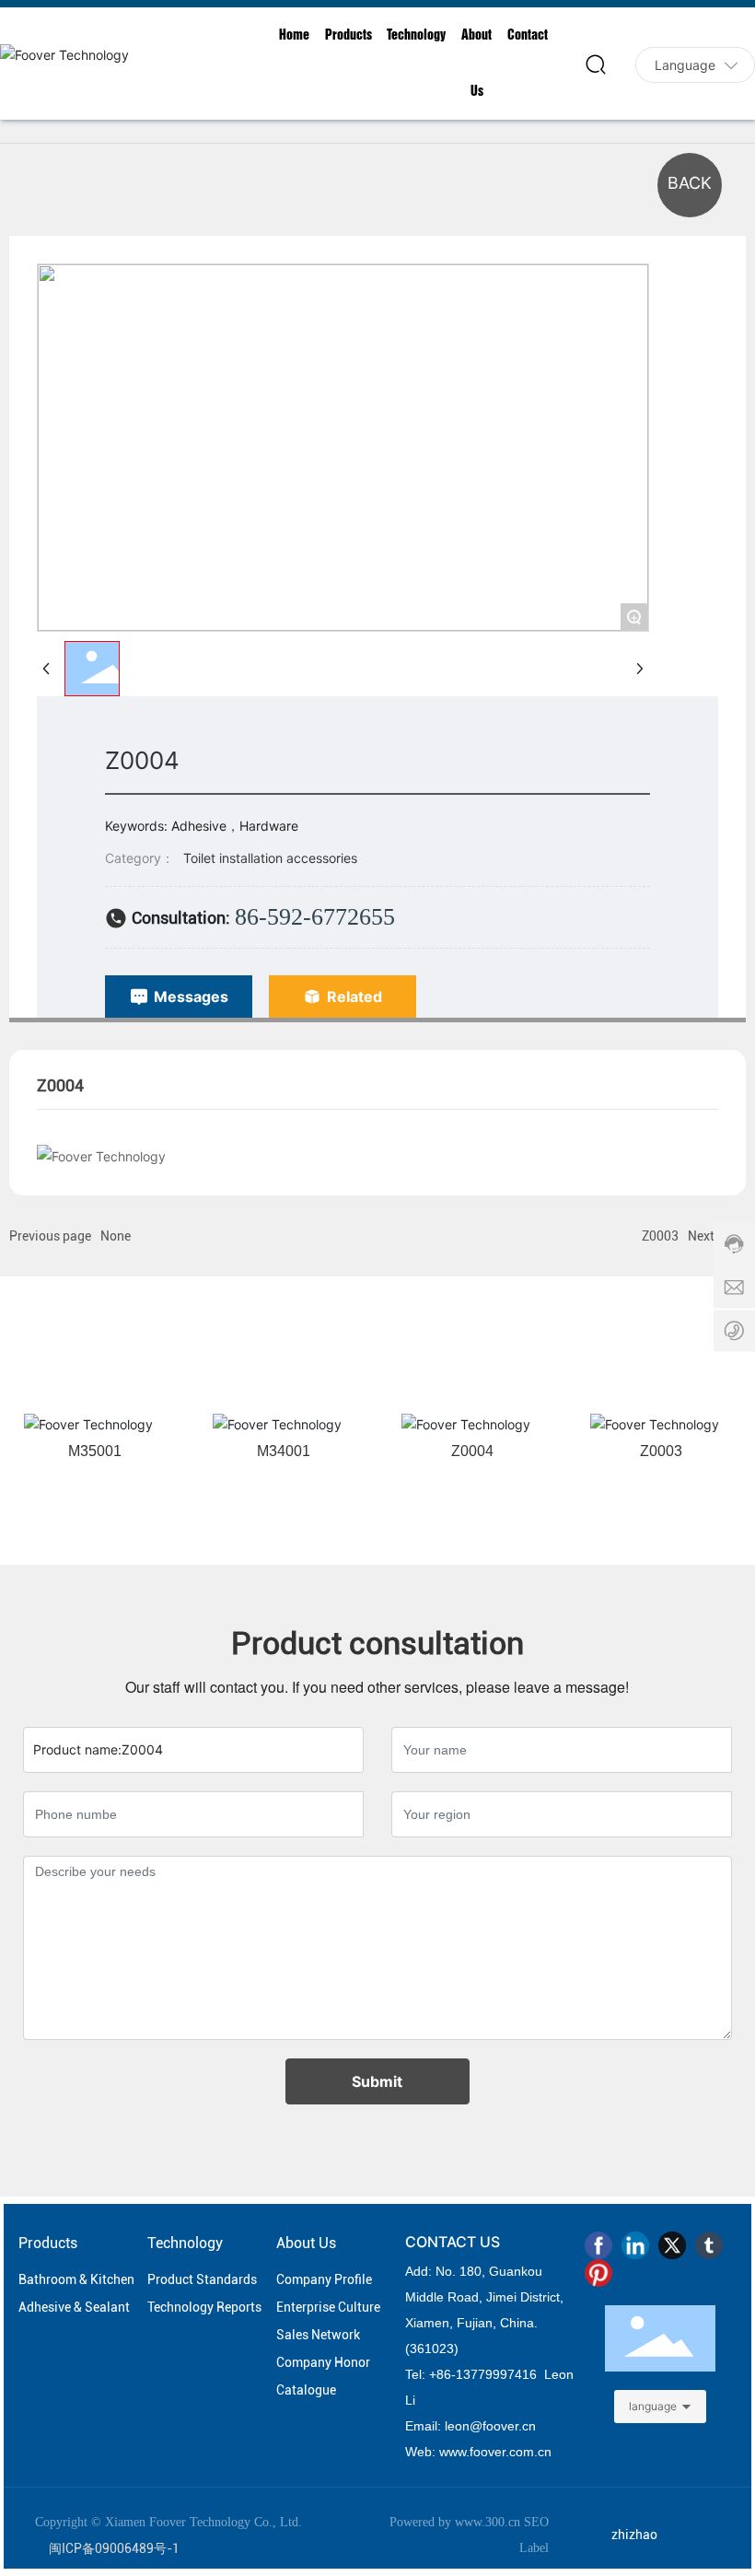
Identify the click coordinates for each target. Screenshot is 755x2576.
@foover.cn (503, 2426)
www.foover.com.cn (495, 2452)
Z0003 (660, 1236)
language (653, 2406)
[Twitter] (672, 2245)
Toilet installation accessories (270, 858)
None (116, 1236)
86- (446, 2374)
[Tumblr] (709, 2245)
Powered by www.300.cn (455, 2522)
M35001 (95, 1451)
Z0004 (472, 1451)
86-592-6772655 (315, 917)
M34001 (284, 1451)
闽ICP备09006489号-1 (114, 2548)
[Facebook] (598, 2245)
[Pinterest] (598, 2273)
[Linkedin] (635, 2245)
